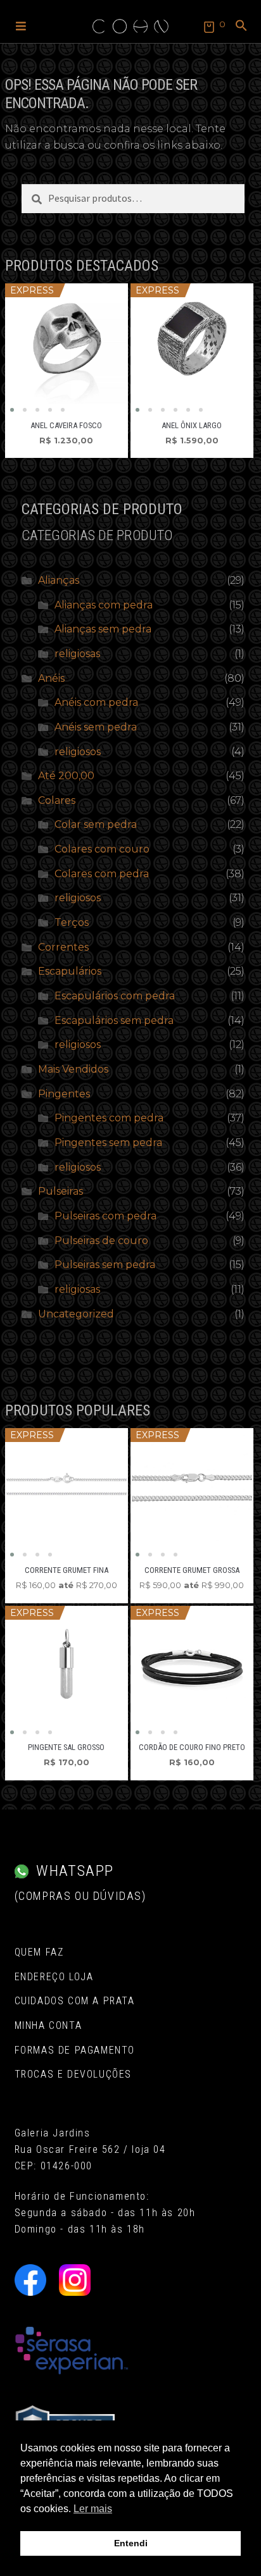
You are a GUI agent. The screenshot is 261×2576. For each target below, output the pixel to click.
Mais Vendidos (73, 1069)
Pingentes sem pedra (108, 1143)
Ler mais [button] (93, 2509)
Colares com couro (102, 849)
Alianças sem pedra (103, 629)
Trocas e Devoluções (73, 2074)
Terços (72, 922)
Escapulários (70, 971)
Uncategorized (76, 1314)
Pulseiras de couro (101, 1241)
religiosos (78, 752)
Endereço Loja (54, 1977)
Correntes (63, 947)
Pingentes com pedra (109, 1118)
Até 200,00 (66, 776)
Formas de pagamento (75, 2050)
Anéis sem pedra (96, 727)
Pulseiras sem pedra (105, 1265)
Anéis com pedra (96, 702)
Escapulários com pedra (115, 996)
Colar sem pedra (96, 824)
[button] (21, 25)
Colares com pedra (102, 874)
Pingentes (64, 1094)
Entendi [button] (131, 2543)
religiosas (77, 654)
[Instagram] (75, 2280)
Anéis (51, 678)
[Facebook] (30, 2280)
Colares (57, 800)
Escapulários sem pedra (114, 1020)
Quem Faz (39, 1952)
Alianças (59, 580)
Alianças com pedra (104, 605)
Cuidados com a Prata (75, 2001)
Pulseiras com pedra (105, 1216)
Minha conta (48, 2025)
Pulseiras (60, 1191)
